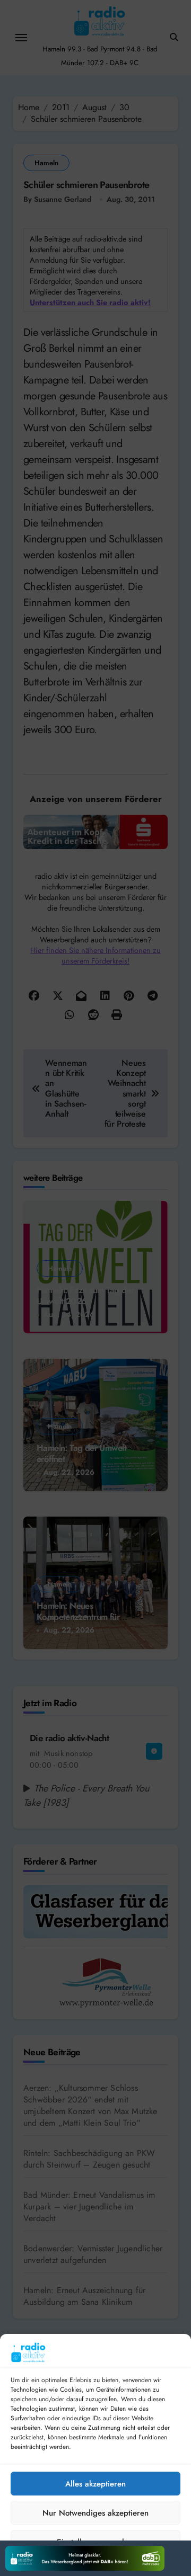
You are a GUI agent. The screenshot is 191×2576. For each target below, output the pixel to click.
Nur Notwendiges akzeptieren (95, 2513)
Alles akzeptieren (95, 2484)
